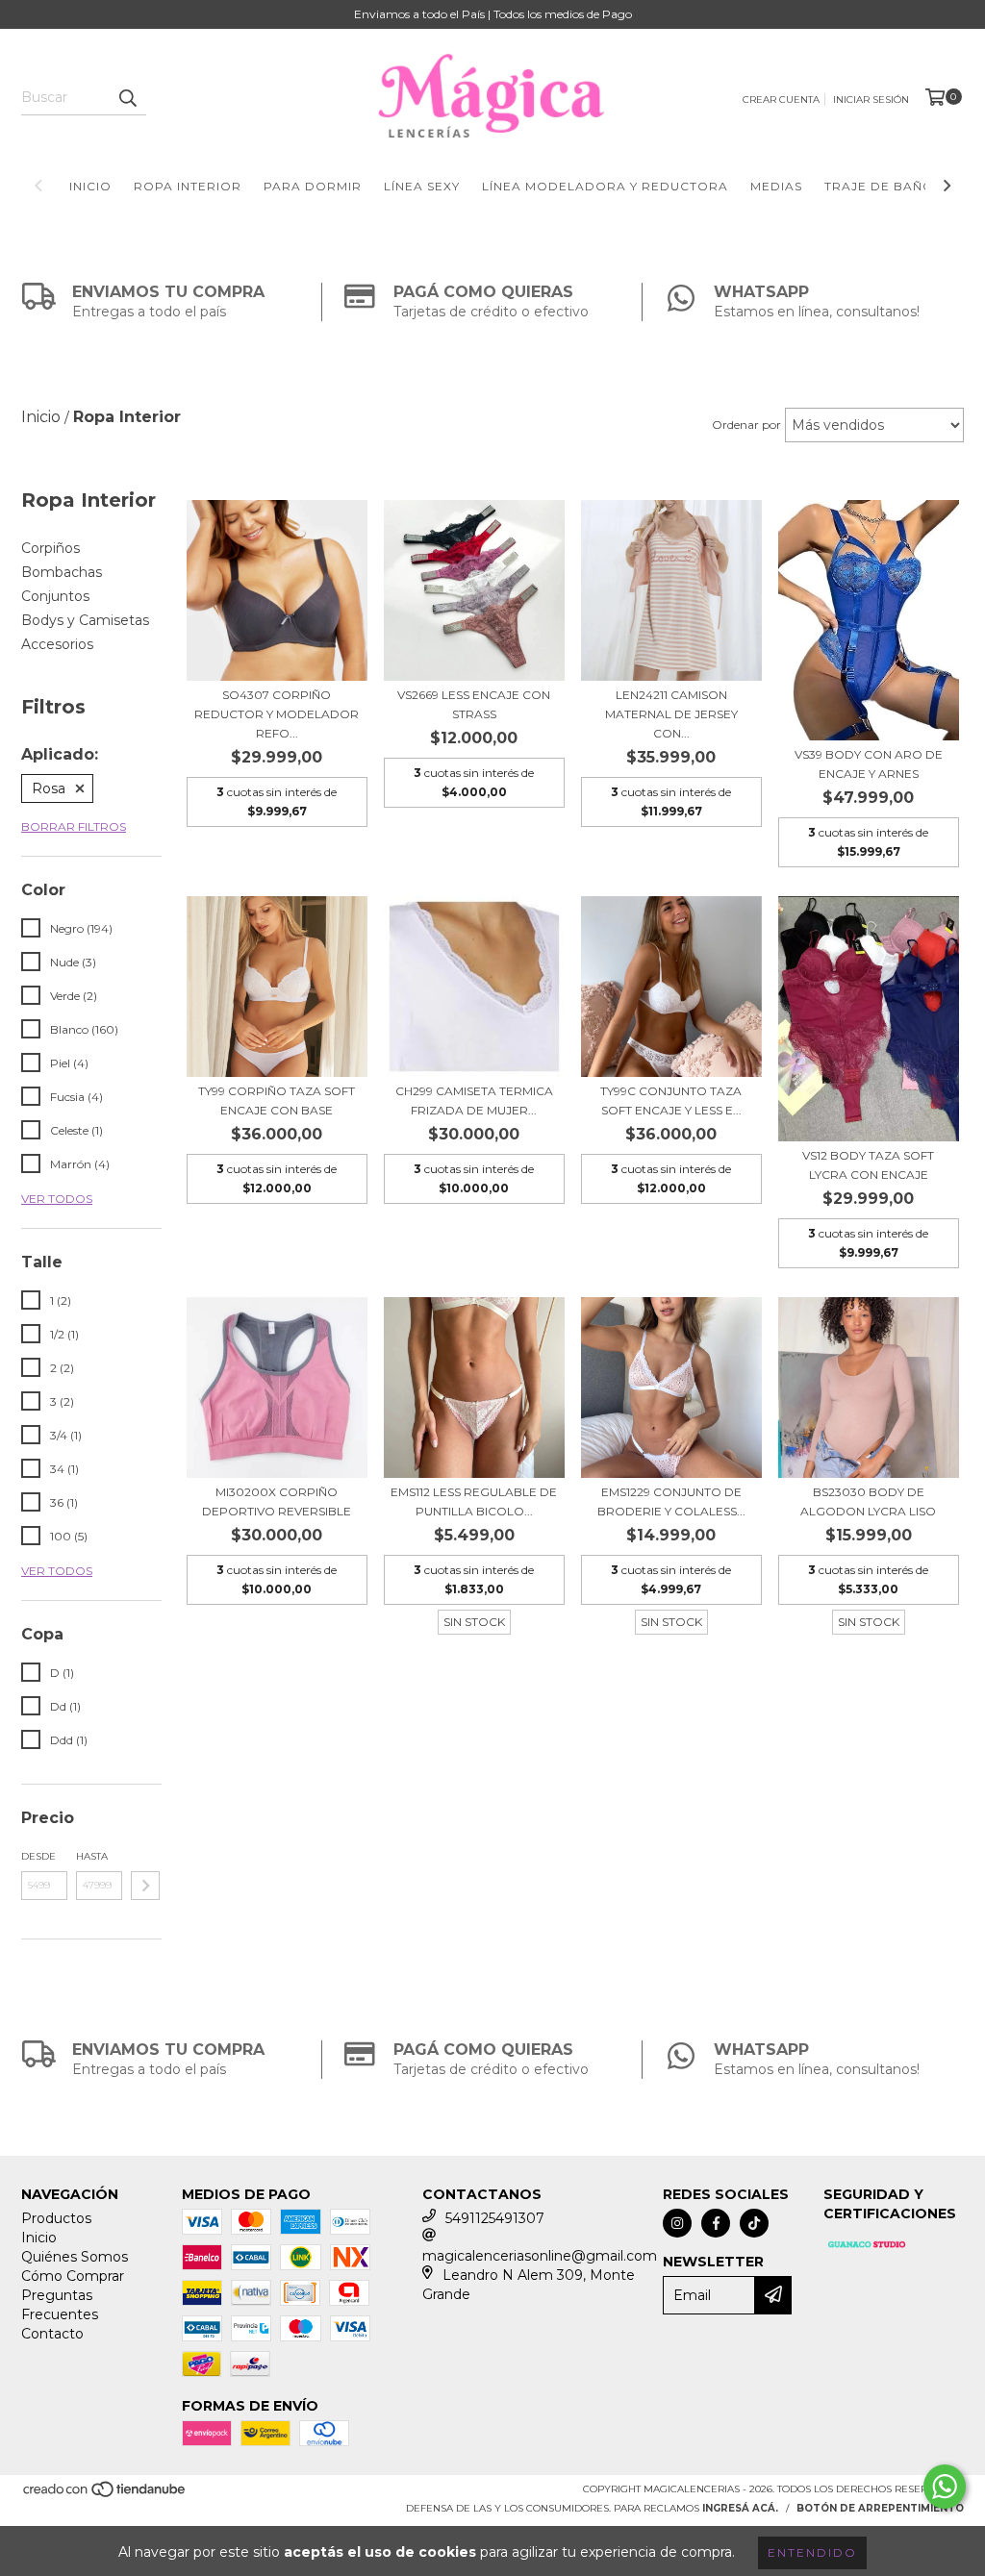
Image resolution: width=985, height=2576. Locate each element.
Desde (38, 1856)
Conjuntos (55, 596)
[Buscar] (127, 98)
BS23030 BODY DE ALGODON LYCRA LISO (868, 1501)
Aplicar (145, 1886)
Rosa (49, 788)
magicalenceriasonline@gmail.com (540, 2256)
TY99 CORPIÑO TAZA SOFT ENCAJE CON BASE (277, 1100)
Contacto (52, 2334)
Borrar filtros (74, 826)
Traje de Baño (879, 186)
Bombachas (62, 572)
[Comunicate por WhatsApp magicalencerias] (945, 2487)
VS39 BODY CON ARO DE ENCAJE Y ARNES (869, 764)
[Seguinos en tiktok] (754, 2223)
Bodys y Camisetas (85, 620)
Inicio (90, 186)
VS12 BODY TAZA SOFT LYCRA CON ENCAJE (868, 1165)
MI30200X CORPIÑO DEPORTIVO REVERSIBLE (277, 1501)
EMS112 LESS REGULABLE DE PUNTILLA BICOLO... (474, 1501)
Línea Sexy (422, 186)
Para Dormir (313, 186)
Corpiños (51, 548)
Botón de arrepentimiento (880, 2508)
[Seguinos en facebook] (716, 2223)
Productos (56, 2218)
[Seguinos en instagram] (677, 2223)
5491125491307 (495, 2218)
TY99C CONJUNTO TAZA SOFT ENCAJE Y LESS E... (671, 1100)
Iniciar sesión (871, 100)
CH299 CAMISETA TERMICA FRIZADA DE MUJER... (474, 1100)
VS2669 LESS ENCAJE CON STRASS (474, 704)
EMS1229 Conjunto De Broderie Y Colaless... (671, 1501)
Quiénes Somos (75, 2257)
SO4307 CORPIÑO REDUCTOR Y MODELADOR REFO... (277, 714)
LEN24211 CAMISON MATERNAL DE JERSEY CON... (671, 714)
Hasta (92, 1856)
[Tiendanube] (105, 2495)
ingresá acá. (740, 2508)
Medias (776, 186)
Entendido (812, 2552)
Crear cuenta (781, 100)
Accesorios (57, 644)
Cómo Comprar (73, 2276)
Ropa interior (188, 186)
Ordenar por (746, 425)
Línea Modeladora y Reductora (605, 186)
